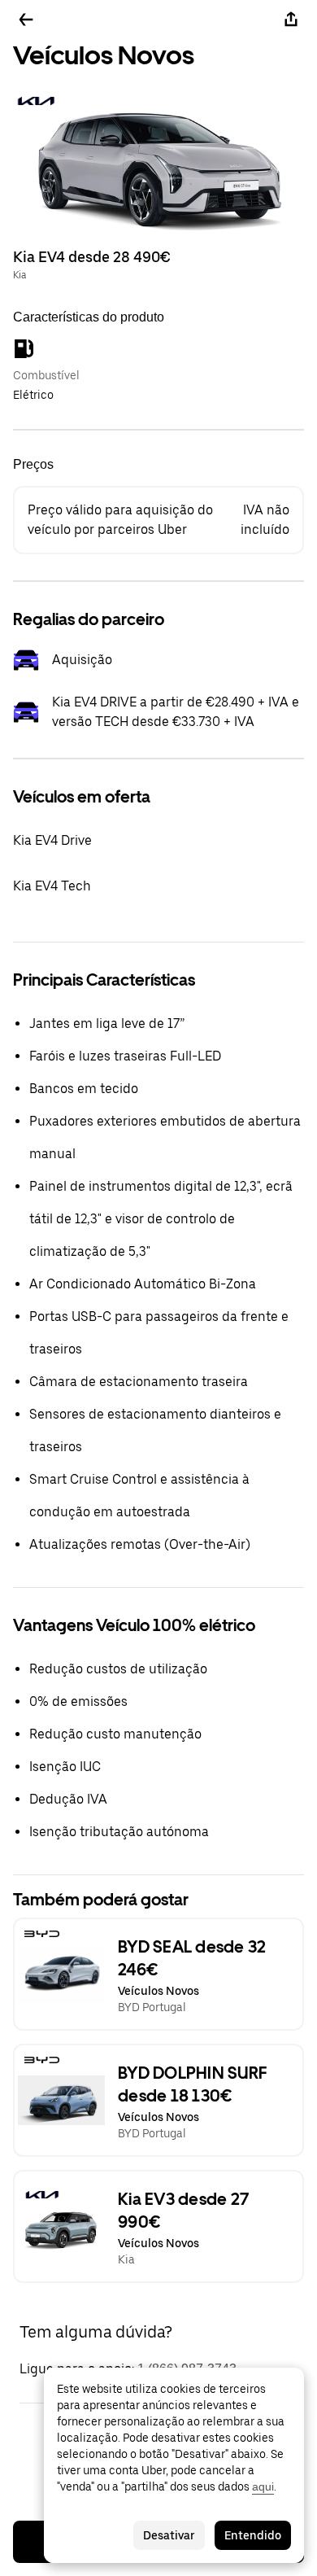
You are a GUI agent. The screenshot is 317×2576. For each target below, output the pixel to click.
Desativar (169, 2535)
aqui (263, 2486)
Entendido (253, 2535)
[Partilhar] (291, 20)
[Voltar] (26, 20)
